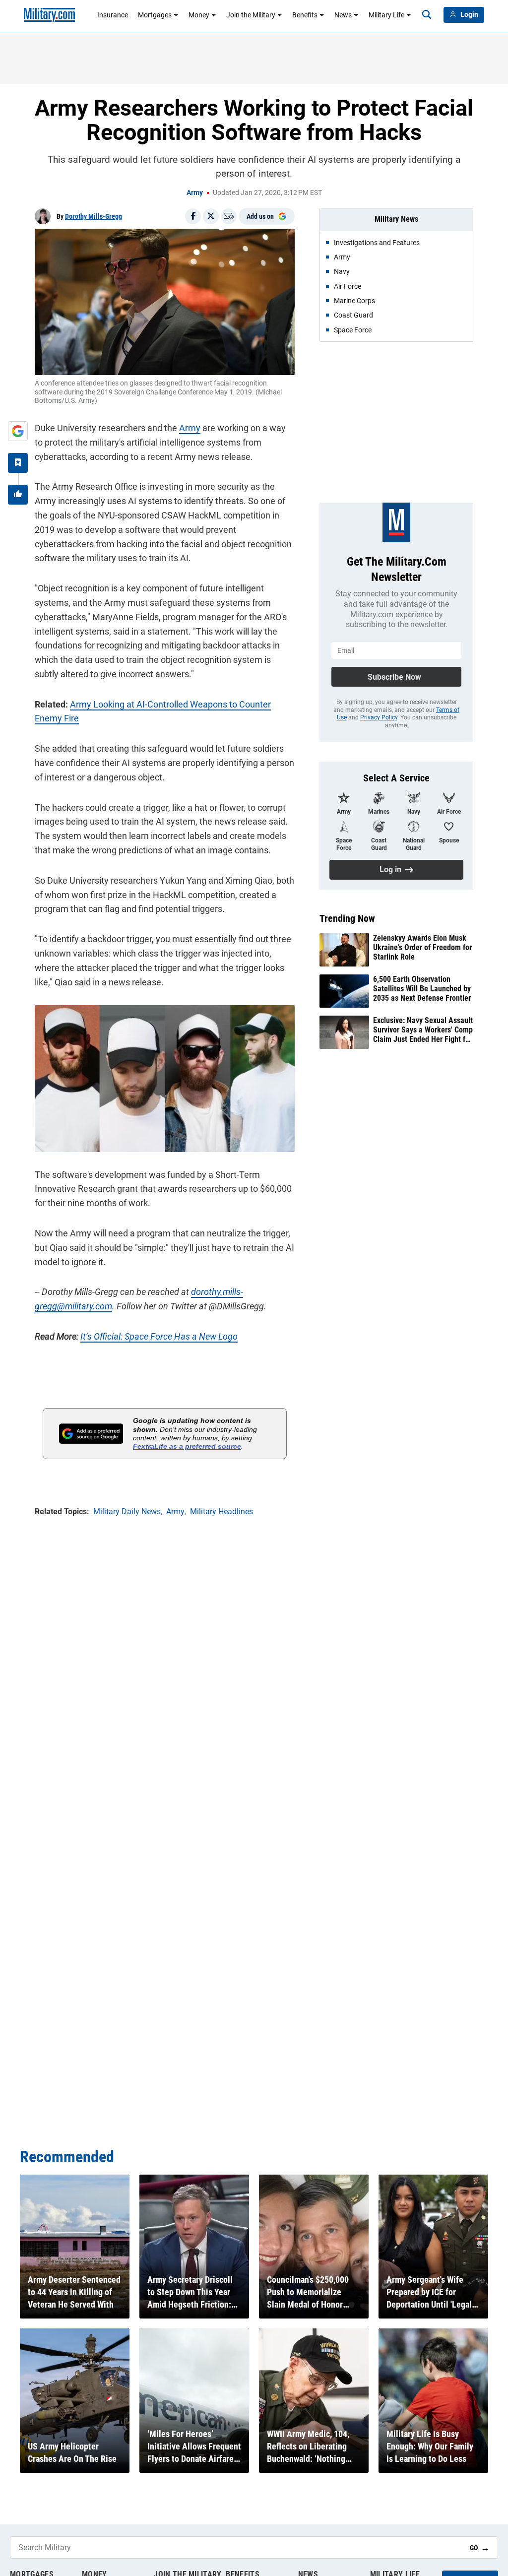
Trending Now (347, 918)
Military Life (386, 15)
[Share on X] (211, 216)
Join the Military (251, 15)
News (343, 15)
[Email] (229, 216)
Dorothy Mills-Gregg (94, 216)
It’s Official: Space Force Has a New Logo (159, 1336)
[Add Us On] (18, 431)
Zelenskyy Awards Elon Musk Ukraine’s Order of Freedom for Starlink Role (422, 947)
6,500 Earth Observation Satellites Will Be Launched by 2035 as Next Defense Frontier (422, 989)
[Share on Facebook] (193, 216)
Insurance (113, 15)
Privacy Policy (379, 717)
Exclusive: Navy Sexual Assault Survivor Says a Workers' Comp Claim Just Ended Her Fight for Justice (423, 1030)
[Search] (427, 15)
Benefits (305, 15)
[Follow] (18, 463)
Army (195, 193)
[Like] (18, 495)
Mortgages (155, 15)
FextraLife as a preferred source (187, 1446)
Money (199, 15)
